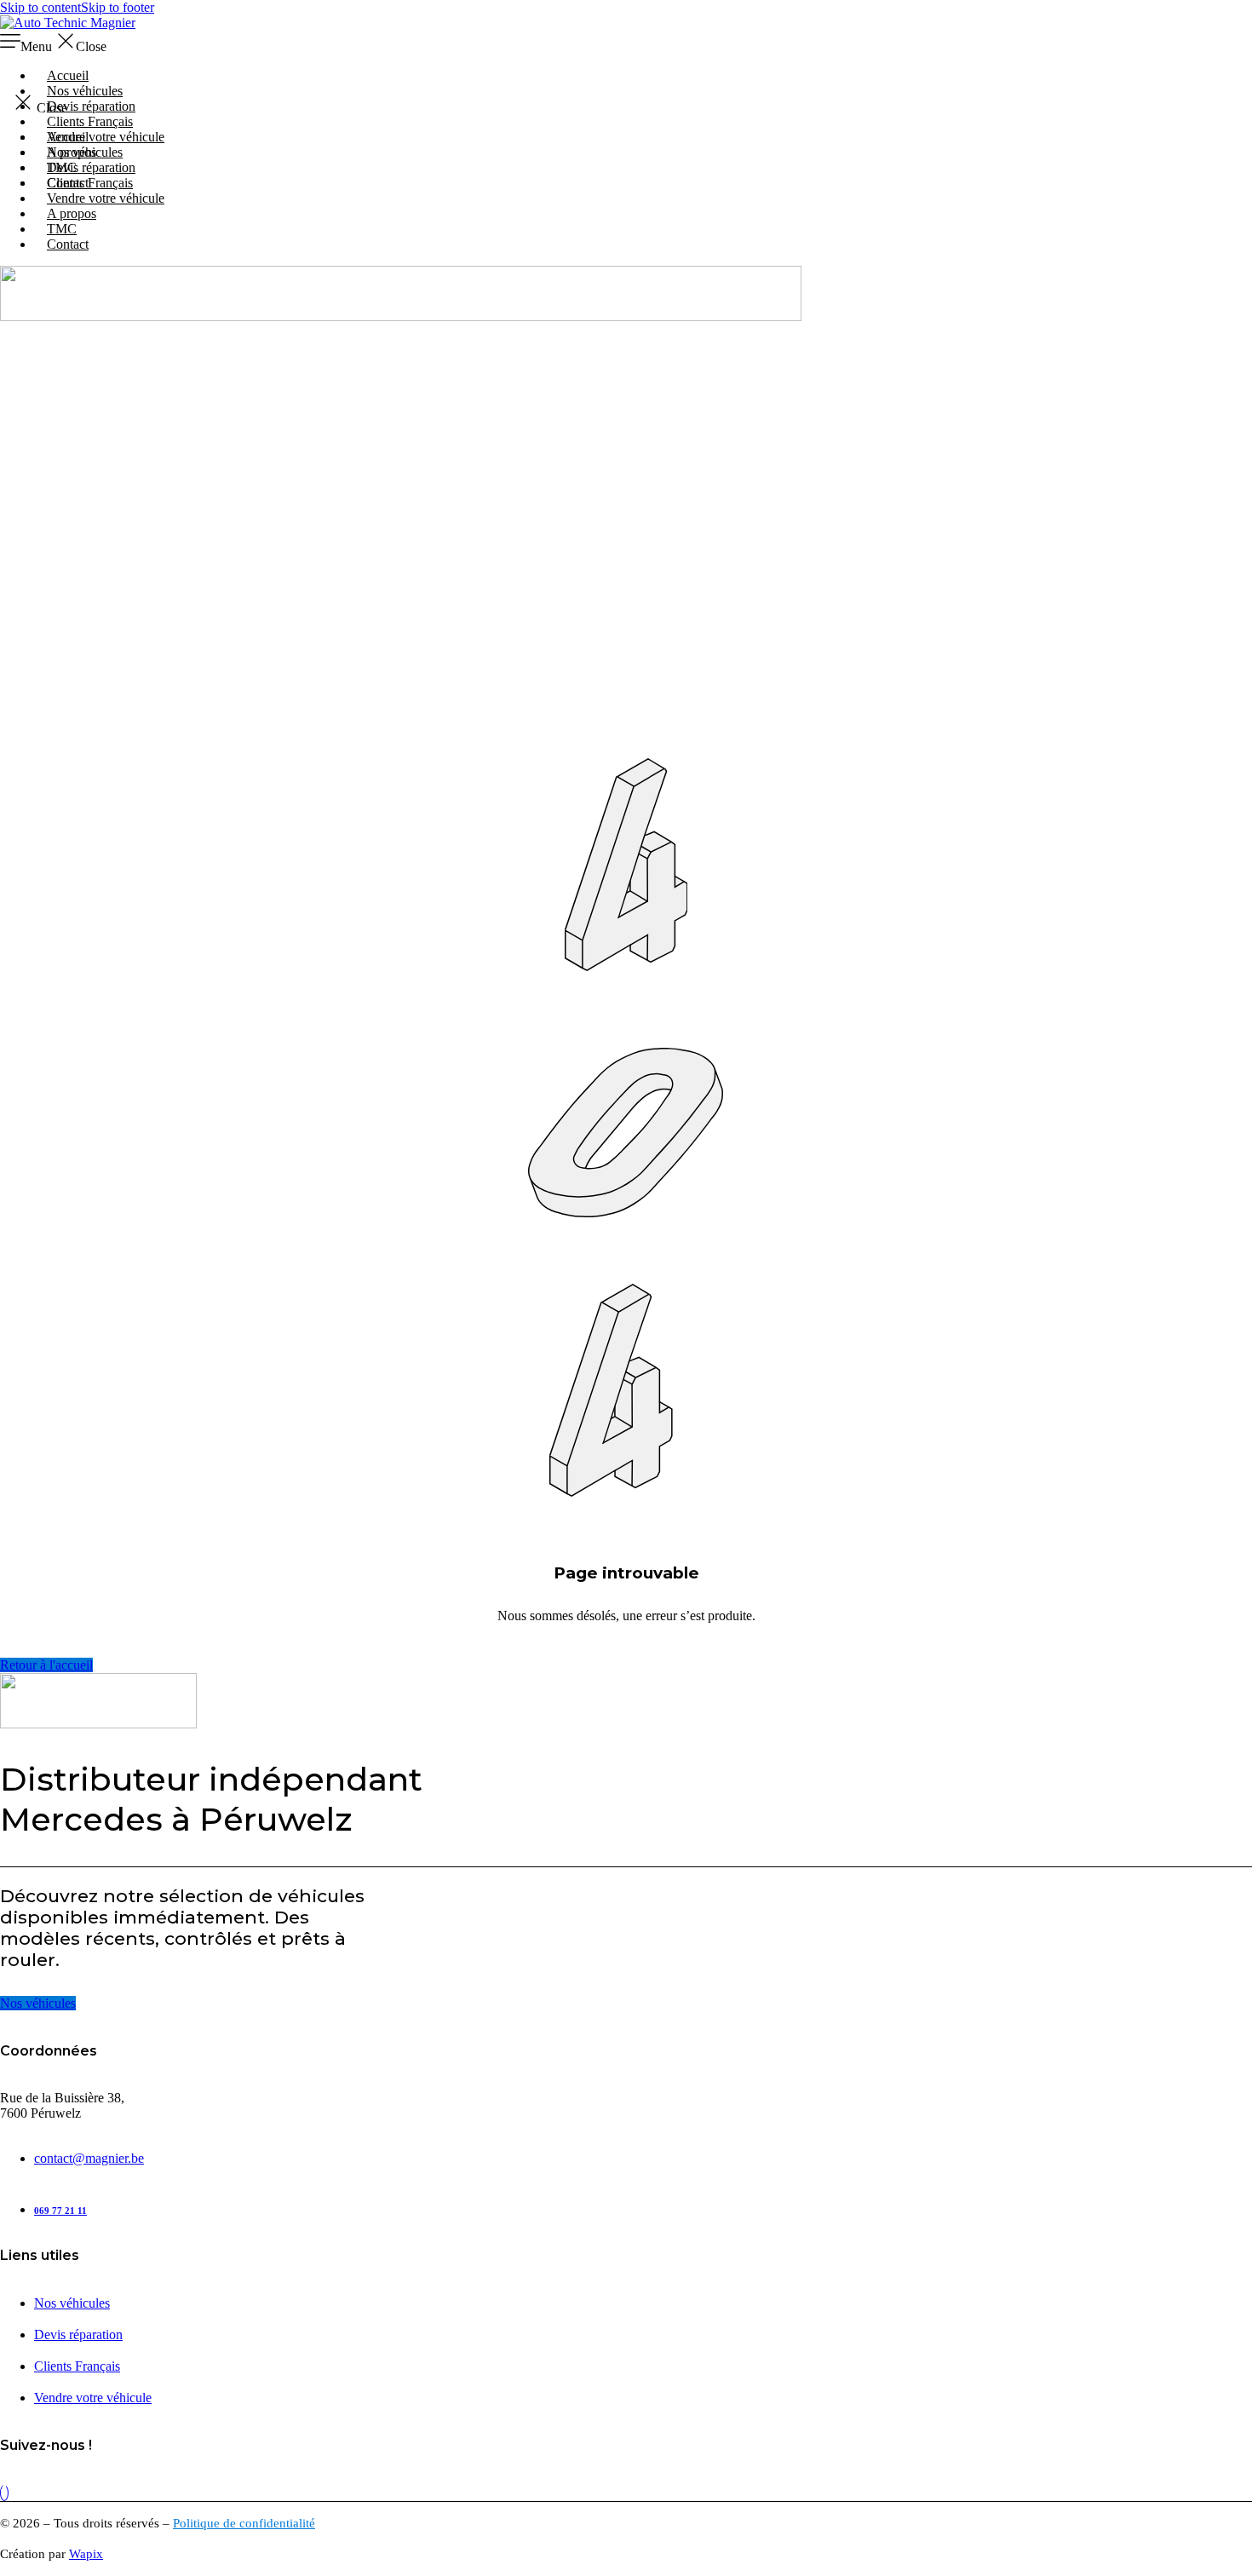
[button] (626, 43)
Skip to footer (118, 7)
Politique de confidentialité (244, 2523)
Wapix (86, 2554)
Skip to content (40, 7)
